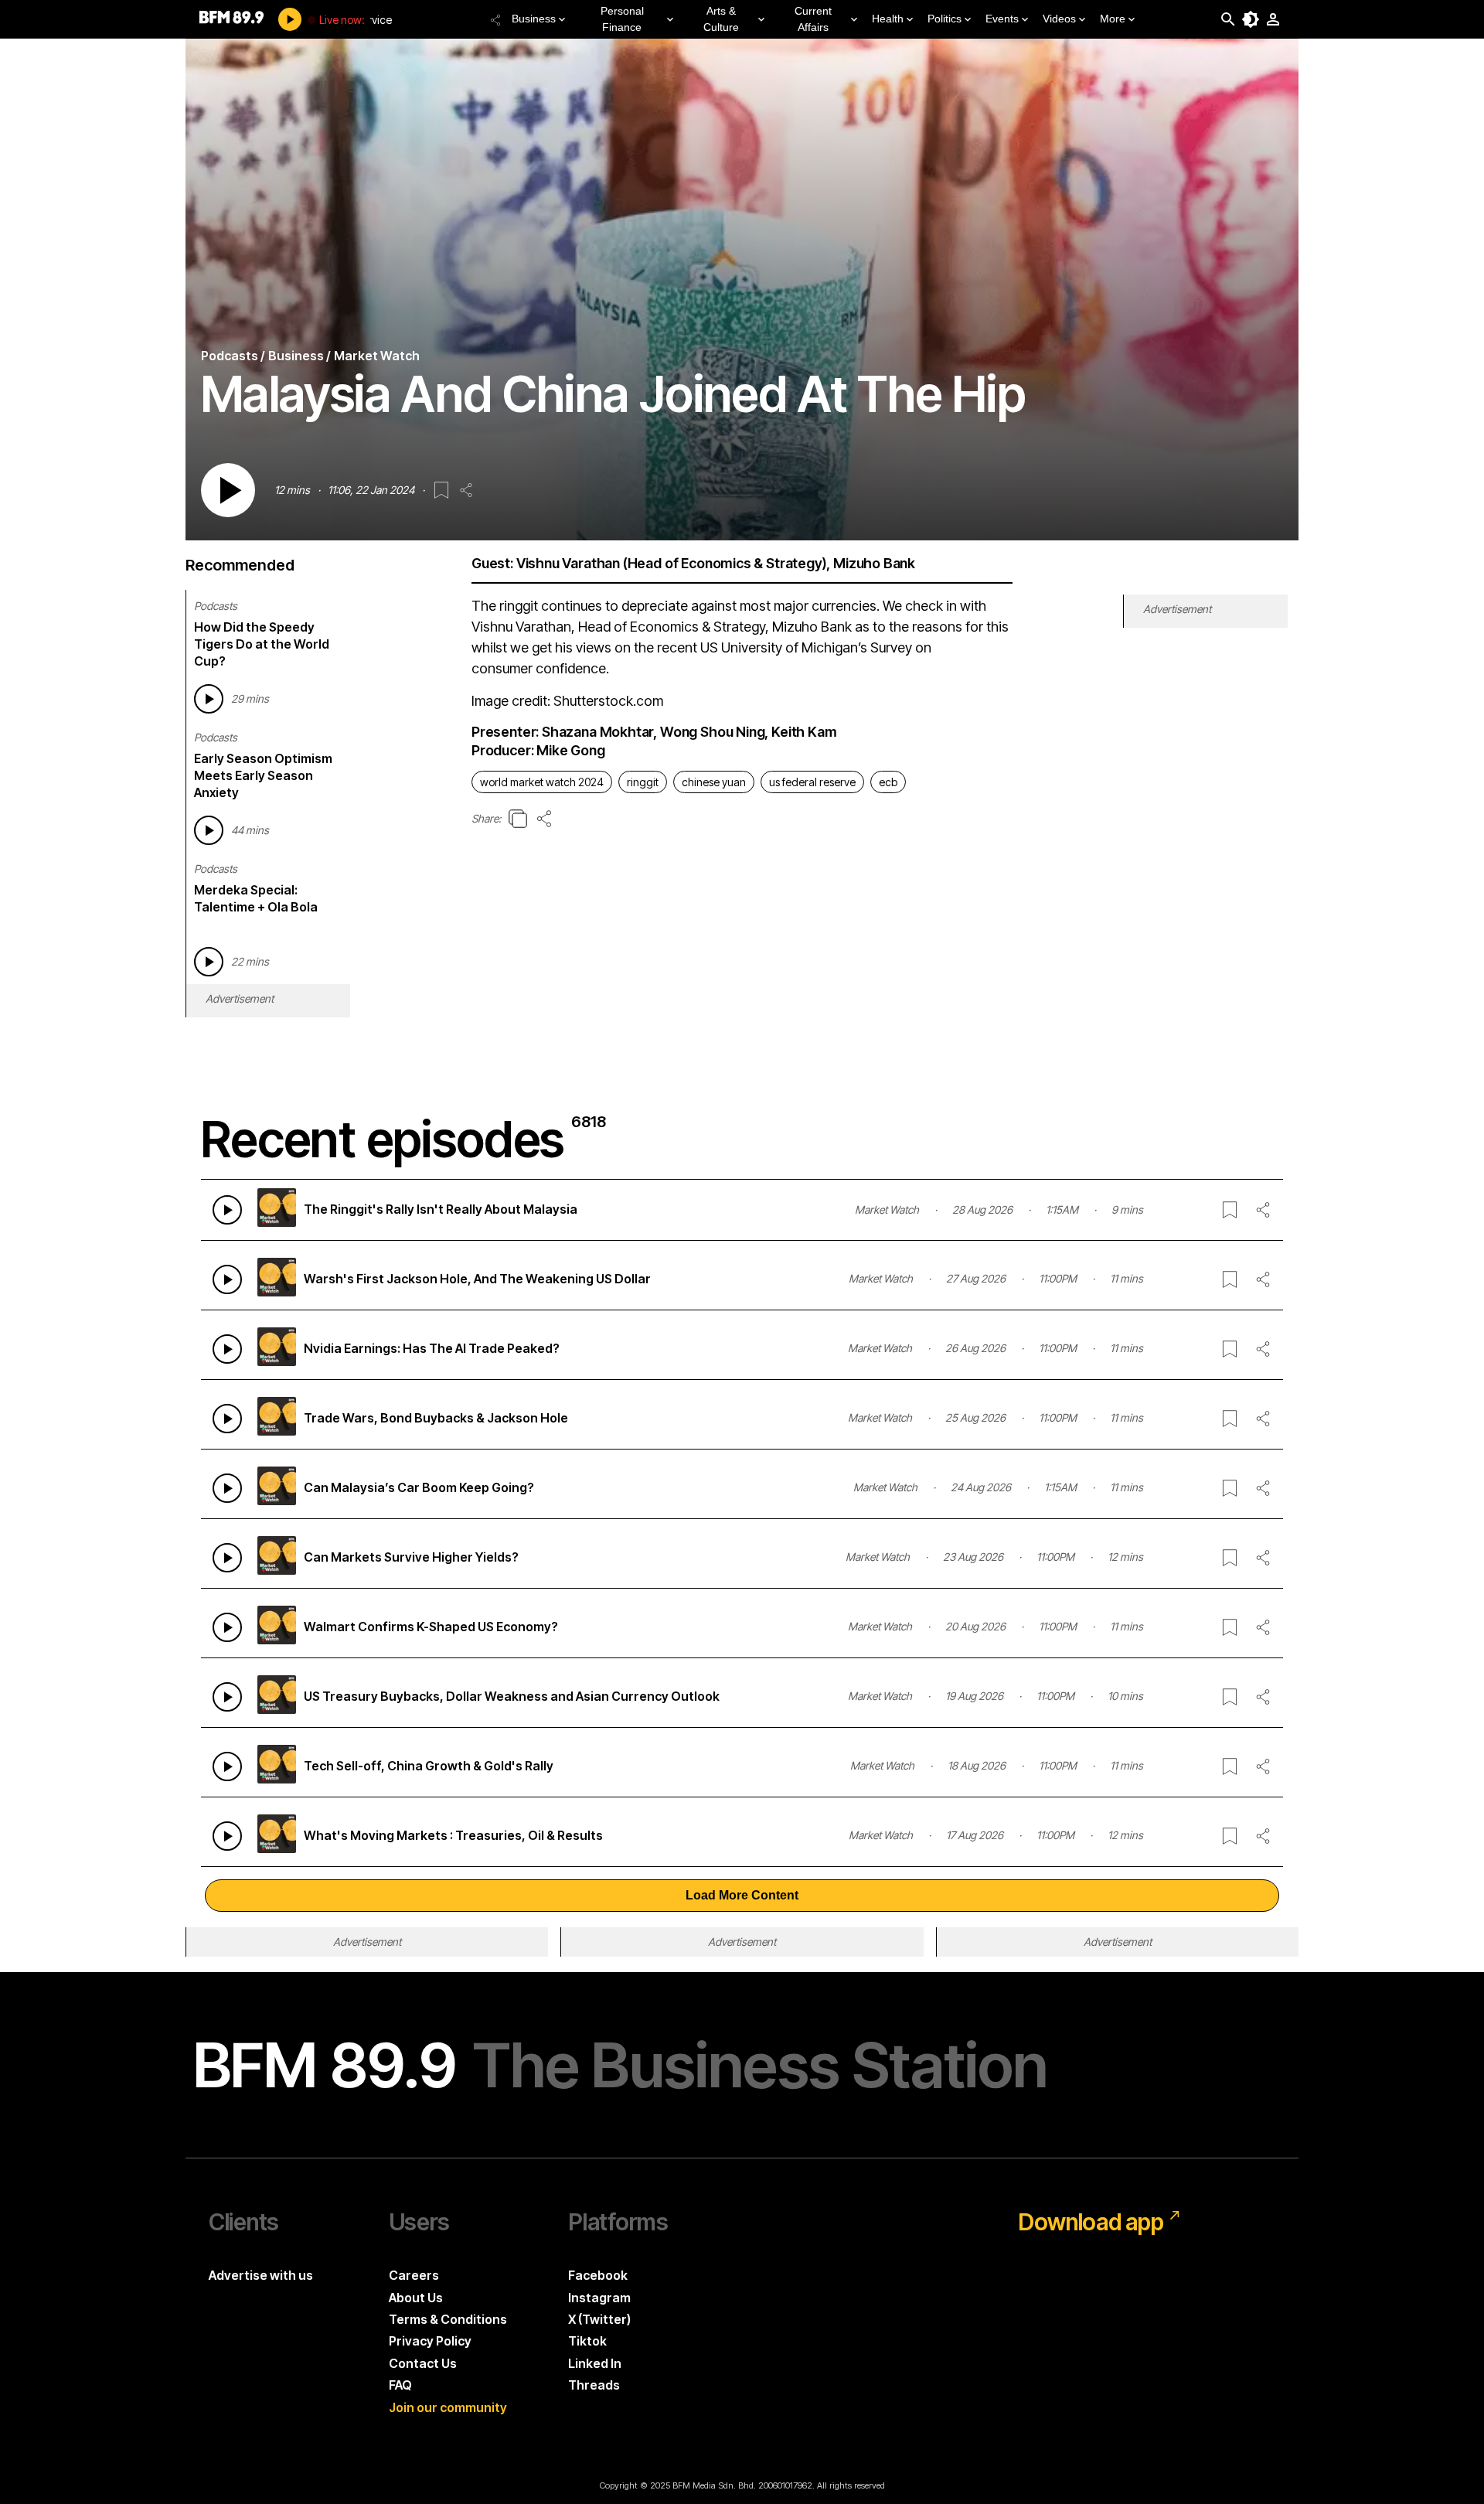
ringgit (643, 782)
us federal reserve (812, 782)
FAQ (400, 2385)
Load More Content (742, 1895)
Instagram (599, 2298)
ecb (888, 782)
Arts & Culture (721, 19)
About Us (416, 2298)
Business (534, 19)
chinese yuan (714, 782)
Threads (594, 2385)
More (1113, 19)
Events (1002, 19)
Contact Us (423, 2363)
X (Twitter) (599, 2319)
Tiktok (587, 2341)
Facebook (598, 2275)
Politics (945, 19)
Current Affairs (813, 19)
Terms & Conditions (448, 2319)
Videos (1059, 19)
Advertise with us (261, 2275)
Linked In (595, 2363)
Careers (414, 2275)
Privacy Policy (430, 2341)
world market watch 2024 (542, 782)
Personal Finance (622, 19)
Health (888, 19)
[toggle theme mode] (1251, 19)
